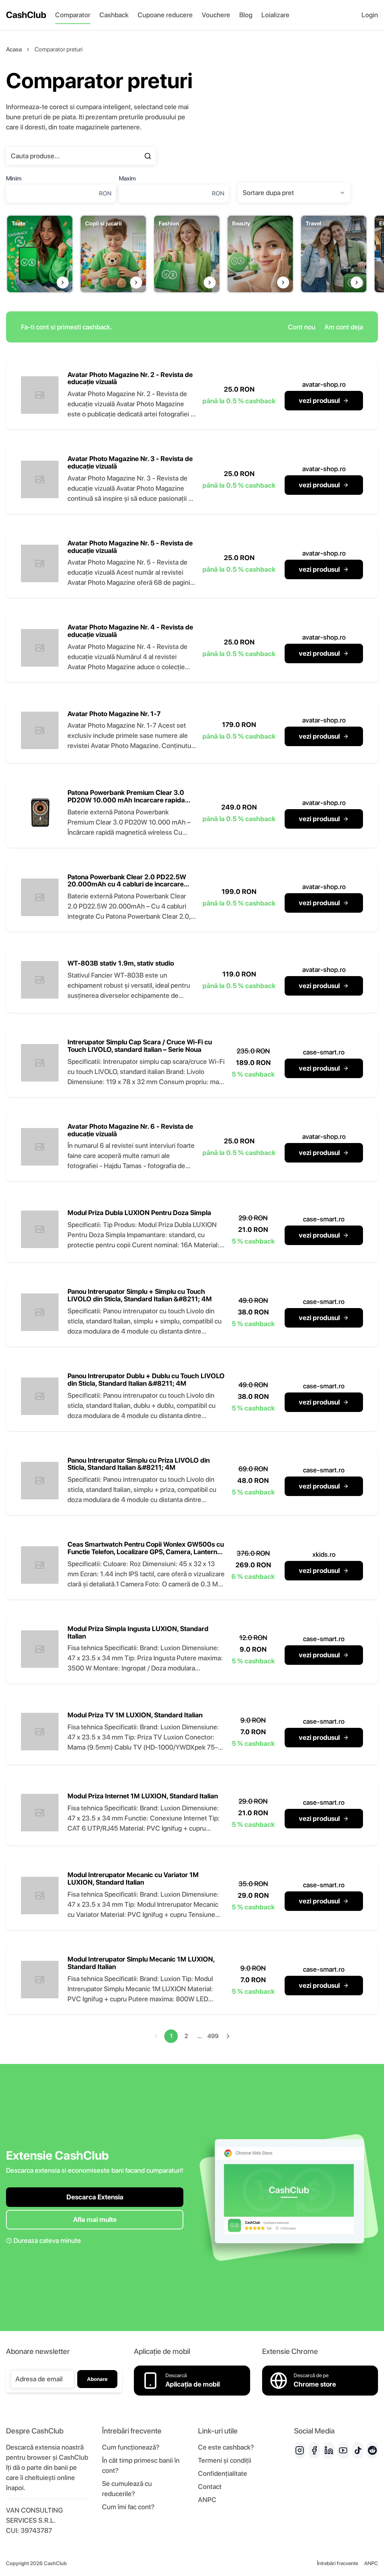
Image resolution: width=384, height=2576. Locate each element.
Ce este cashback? (226, 2447)
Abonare (97, 2379)
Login (370, 15)
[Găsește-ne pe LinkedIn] (329, 2450)
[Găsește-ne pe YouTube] (343, 2450)
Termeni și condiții (225, 2460)
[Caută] (148, 156)
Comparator (73, 15)
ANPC (207, 2500)
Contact (210, 2487)
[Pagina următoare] (228, 2036)
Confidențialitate (223, 2473)
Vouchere (216, 15)
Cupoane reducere (165, 15)
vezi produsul (319, 400)
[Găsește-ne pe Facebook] (314, 2450)
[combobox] (294, 193)
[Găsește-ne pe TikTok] (358, 2450)
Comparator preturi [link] (58, 49)
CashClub (26, 15)
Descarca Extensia (95, 2197)
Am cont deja (344, 327)
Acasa (14, 49)
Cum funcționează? (131, 2447)
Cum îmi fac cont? (128, 2507)
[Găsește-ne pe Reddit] (372, 2450)
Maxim (127, 178)
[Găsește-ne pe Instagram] (300, 2450)
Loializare (275, 15)
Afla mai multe (95, 2219)
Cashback (114, 15)
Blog (246, 15)
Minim (14, 178)
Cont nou (302, 327)
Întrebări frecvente (337, 2563)
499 (213, 2036)
